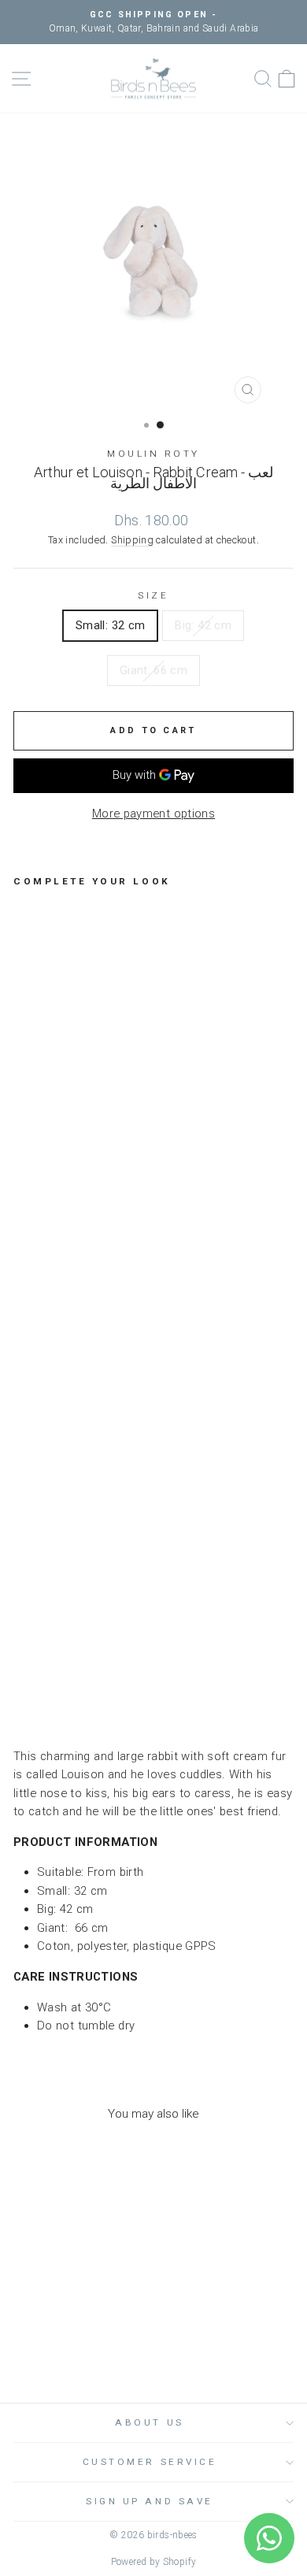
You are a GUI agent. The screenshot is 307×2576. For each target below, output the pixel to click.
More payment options (153, 814)
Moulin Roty (153, 454)
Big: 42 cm (203, 625)
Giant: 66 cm (153, 670)
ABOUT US (149, 2422)
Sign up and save (150, 2501)
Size (153, 595)
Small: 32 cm (110, 625)
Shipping (132, 540)
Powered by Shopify (154, 2562)
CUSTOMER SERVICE (150, 2462)
